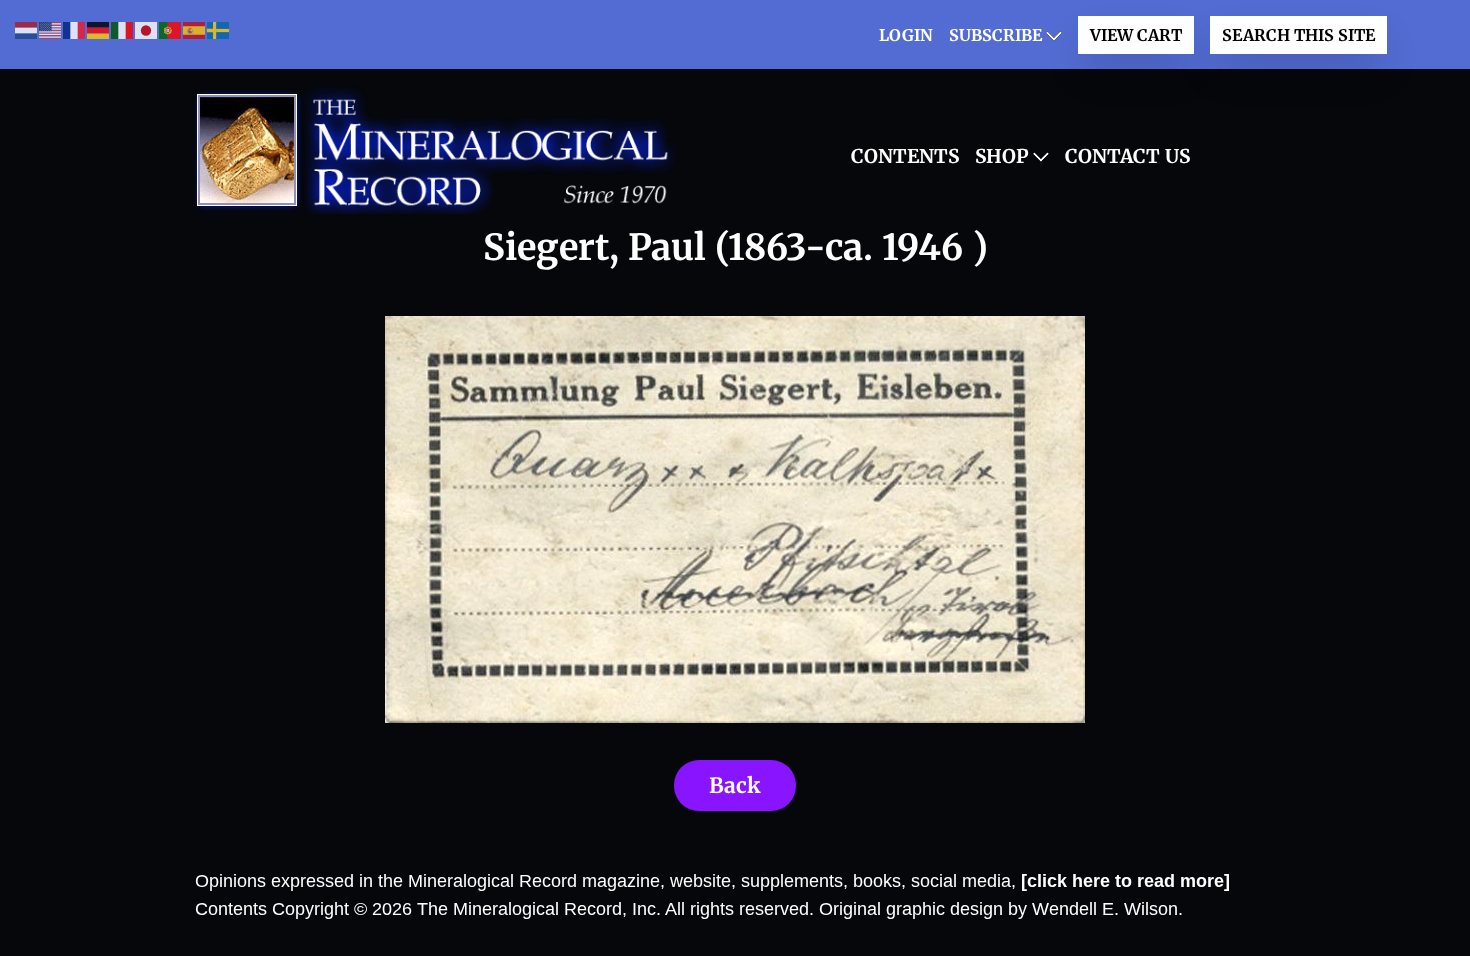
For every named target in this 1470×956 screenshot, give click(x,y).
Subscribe (995, 35)
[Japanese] (147, 29)
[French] (75, 29)
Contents (905, 156)
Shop (1002, 156)
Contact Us (1127, 156)
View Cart (1136, 35)
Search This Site (1298, 35)
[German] (99, 29)
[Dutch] (27, 29)
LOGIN (906, 35)
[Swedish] (219, 29)
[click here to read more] (1125, 881)
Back (735, 785)
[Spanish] (195, 29)
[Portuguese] (171, 29)
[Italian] (123, 29)
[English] (51, 29)
